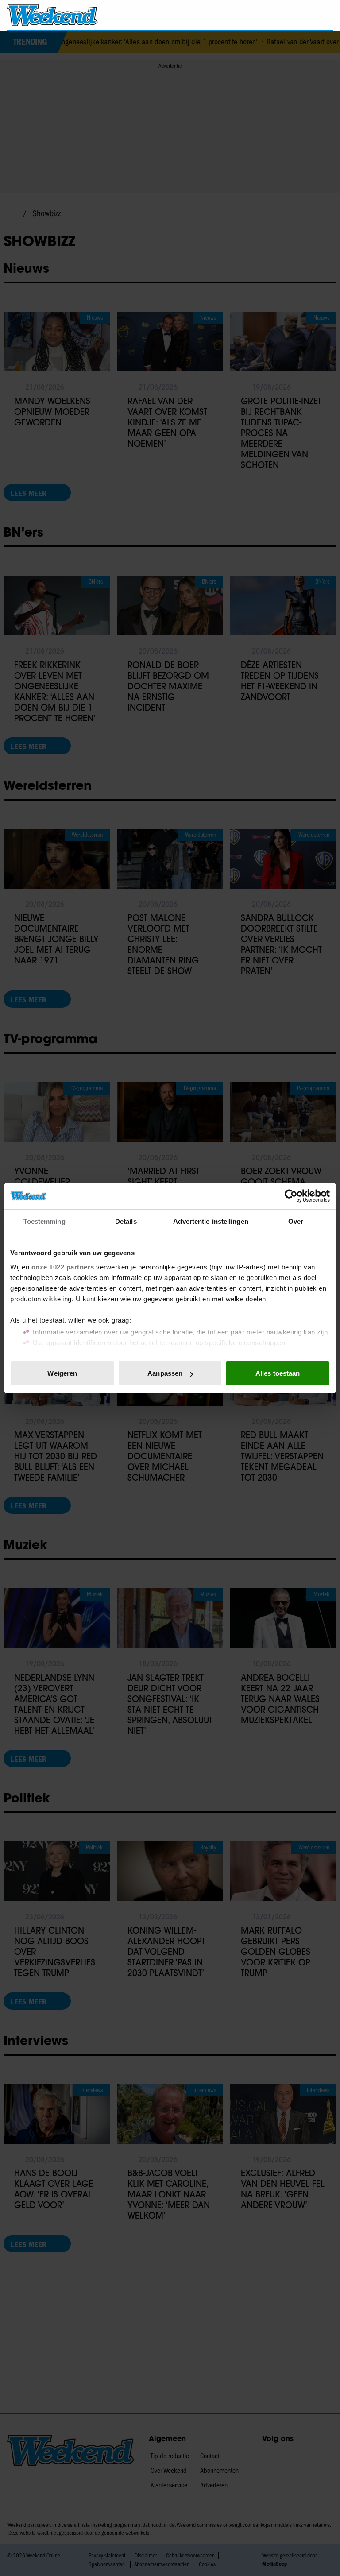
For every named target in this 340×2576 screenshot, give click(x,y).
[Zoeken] (326, 15)
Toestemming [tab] (44, 1221)
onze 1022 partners (63, 1267)
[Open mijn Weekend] (300, 15)
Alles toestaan (278, 1373)
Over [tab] (296, 1221)
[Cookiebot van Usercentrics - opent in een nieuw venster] (291, 1196)
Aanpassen (165, 1373)
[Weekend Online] (52, 15)
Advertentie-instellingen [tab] (211, 1221)
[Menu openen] (276, 15)
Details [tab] (126, 1221)
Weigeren (62, 1373)
